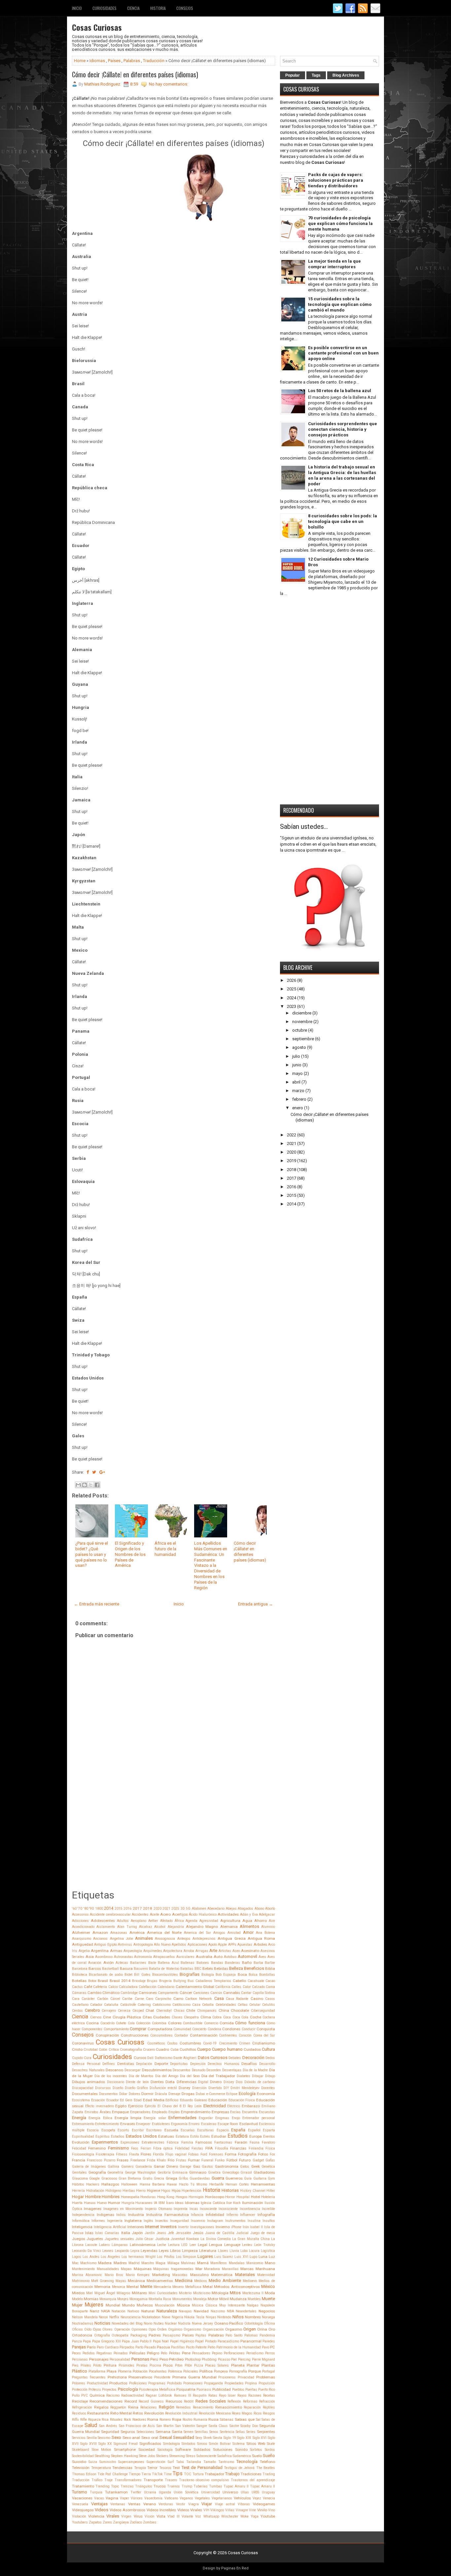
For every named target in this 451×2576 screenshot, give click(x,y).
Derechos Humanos (224, 2064)
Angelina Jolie (121, 1939)
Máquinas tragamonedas (173, 2269)
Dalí (150, 2058)
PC (273, 2347)
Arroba (189, 1951)
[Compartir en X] (91, 1485)
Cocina (92, 2023)
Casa (219, 1998)
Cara (76, 1999)
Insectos (162, 2221)
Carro (178, 1999)
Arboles (260, 1944)
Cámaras (79, 1993)
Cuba (174, 2050)
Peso (164, 2359)
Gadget (258, 2160)
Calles (236, 1987)
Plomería (125, 2371)
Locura (254, 2251)
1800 (99, 1909)
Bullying (180, 1981)
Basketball (110, 1969)
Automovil (247, 1956)
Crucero (149, 2050)
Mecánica (136, 2281)
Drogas (188, 2094)
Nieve (166, 2317)
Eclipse (232, 2094)
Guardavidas (200, 2178)
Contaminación (204, 2035)
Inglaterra (133, 2221)
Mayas (121, 2281)
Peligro (153, 2353)
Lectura (174, 2245)
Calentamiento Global (195, 1987)
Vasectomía (153, 2498)
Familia (187, 2142)
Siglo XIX (244, 2438)
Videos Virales (190, 2510)
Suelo (257, 2456)
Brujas (152, 1981)
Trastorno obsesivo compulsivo (204, 2480)
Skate (271, 2444)
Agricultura (230, 1921)
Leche (162, 2245)
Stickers (162, 2456)
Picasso (224, 2359)
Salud (91, 2425)
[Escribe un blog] (85, 1485)
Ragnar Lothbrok (159, 2395)
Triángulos (144, 2486)
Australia (204, 1957)
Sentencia (227, 2432)
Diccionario (116, 2082)
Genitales (79, 2172)
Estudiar (219, 2136)
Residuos (79, 2413)
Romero (165, 2420)
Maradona (212, 2269)
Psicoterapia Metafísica (157, 2390)
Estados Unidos (141, 2136)
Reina (133, 2407)
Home (80, 61)
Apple (222, 1945)
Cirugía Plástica (127, 2017)
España (238, 2130)
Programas (157, 2383)
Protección (80, 2390)
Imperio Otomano (158, 2209)
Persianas (80, 2359)
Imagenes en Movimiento (123, 2209)
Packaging (139, 2335)
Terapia (140, 2468)
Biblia (270, 1969)
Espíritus (103, 2136)
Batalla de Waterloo (164, 1969)
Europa (256, 2136)
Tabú (180, 2462)
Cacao (270, 1981)
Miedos (78, 2293)
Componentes (92, 2029)
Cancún (216, 1993)
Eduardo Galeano (193, 2100)
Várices (137, 2498)
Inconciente (208, 2209)
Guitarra (260, 2178)
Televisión (81, 2468)
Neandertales (246, 2311)
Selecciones (145, 2432)
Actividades (228, 1914)
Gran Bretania (130, 2178)
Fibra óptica (163, 2148)
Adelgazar (267, 1914)
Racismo (113, 2395)
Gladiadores (264, 2172)
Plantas (268, 2365)
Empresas (220, 2112)
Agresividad (209, 1921)
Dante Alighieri (185, 2058)
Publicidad (222, 2389)
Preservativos (140, 2377)
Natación (119, 2311)
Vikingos (217, 2510)
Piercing (244, 2359)
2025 (175, 1909)
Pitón (188, 2365)
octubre (300, 1030)
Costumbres (190, 2043)
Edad (138, 2100)
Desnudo (199, 2070)
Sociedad (147, 2449)
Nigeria (177, 2317)
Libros (175, 2251)
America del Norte (164, 1932)
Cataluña (111, 2005)
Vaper (124, 2498)
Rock (127, 2420)
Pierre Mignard (264, 2359)
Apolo (213, 1945)
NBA (230, 2311)
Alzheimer (81, 1932)
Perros (270, 2353)
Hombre (93, 2197)
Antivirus (125, 1945)
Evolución (81, 2142)
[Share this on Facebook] (88, 1472)
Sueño (269, 2456)
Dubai (200, 2094)
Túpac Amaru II (262, 2486)
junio (297, 1065)
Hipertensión (191, 2191)
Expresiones (130, 2142)
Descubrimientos (157, 2070)
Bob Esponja (226, 1975)
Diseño (118, 2088)
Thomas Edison (84, 2474)
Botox (92, 1981)
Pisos (168, 2365)
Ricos (258, 2413)
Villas (230, 2510)
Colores (175, 2023)
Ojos (97, 2329)
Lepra (135, 2251)
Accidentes (140, 1914)
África (179, 1921)
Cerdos (77, 2011)
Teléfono (267, 2462)
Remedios (183, 2407)
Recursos (174, 2401)
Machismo (88, 2263)
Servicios (79, 2438)
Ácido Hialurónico (203, 1914)
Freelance (138, 2160)
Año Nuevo (162, 1945)
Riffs (75, 2420)
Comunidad (182, 2029)
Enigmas (222, 2118)
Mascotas (180, 2275)
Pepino (217, 2353)
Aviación (95, 1963)
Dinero (216, 2082)
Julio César (144, 2239)
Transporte (153, 2480)
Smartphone (125, 2449)
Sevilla (92, 2438)
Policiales (191, 2371)
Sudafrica (225, 2456)
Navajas (185, 2311)
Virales (113, 2516)
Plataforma (97, 2371)
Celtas (243, 2005)
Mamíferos (219, 2263)
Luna (263, 2257)
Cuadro (162, 2049)
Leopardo (122, 2251)
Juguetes (95, 2239)
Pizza (199, 2365)
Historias (230, 2190)
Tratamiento (83, 2486)
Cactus (77, 1987)
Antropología (143, 1945)
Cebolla (208, 2005)
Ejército (150, 2106)
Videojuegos (83, 2510)
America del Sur (197, 1933)
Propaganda (213, 2383)
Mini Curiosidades (163, 2293)
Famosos (204, 2142)
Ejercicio (136, 2106)
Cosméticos (156, 2043)
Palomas (251, 2335)
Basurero (141, 1969)
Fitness (122, 2154)
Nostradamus (83, 2323)
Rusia (213, 2419)
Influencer (248, 2215)
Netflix (114, 2317)
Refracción (267, 2401)
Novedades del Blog (127, 2323)
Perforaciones (234, 2353)
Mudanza (238, 2299)
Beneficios (254, 1968)
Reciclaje (80, 2401)
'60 (74, 1909)
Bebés (208, 1969)
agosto (299, 1047)
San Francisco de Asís (137, 2426)
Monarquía (108, 2299)
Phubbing (209, 2359)
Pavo (265, 2347)
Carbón (103, 1999)
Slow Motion (102, 2450)
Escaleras (209, 2124)
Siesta (218, 2438)
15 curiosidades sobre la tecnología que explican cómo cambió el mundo (340, 304)
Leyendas (149, 2251)
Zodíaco (136, 2522)
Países (114, 61)
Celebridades (226, 2005)
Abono (259, 1909)
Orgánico (175, 2329)
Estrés (205, 2136)
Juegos (79, 2239)
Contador (181, 2035)
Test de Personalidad (202, 2467)
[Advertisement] (173, 1842)
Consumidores (161, 2035)
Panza (77, 2341)
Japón (137, 2233)
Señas (240, 2432)
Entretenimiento (107, 2124)
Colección (143, 2023)
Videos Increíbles (161, 2510)
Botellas (79, 1981)
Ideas (179, 2203)
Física (270, 2148)
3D (183, 1909)
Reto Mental (121, 2413)
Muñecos (145, 2305)
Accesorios (80, 1914)
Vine (252, 2510)
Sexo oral (150, 2438)
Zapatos (95, 2522)
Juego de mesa (263, 2233)
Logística (268, 2251)
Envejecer (143, 2124)
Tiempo (135, 2474)
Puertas (251, 2390)
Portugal (269, 2371)
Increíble (268, 2209)
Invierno (223, 2227)
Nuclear (171, 2323)
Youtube (268, 2516)
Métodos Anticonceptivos (237, 2287)
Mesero (178, 2287)
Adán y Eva (249, 1914)
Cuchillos (188, 2049)
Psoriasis (204, 2390)
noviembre (302, 1022)
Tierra (146, 2474)
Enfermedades (182, 2118)
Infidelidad (215, 2215)
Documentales (85, 2094)
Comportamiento (116, 2029)
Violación (79, 2516)
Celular (255, 2005)
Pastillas (178, 2347)
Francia (79, 2160)
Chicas (179, 2011)
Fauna (255, 2142)
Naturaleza (167, 2311)
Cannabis (232, 1993)
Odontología (254, 2323)
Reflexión (234, 2401)
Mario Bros (114, 2275)
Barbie (270, 1963)
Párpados (127, 2347)
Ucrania (150, 2492)
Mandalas (237, 2263)
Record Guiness (151, 2401)
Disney (185, 2088)
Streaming (177, 2456)
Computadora (160, 2029)
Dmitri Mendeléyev (245, 2088)
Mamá (203, 2263)
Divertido (215, 2088)
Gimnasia (180, 2172)
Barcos (95, 1969)
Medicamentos (160, 2281)
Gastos (207, 2167)
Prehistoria (117, 2377)
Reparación (252, 2407)
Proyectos (109, 2390)
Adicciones (80, 1921)
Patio (211, 2347)
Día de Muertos (141, 2076)
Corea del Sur (264, 2035)
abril (296, 1082)
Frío (171, 2160)
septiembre (303, 1039)
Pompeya (221, 2371)
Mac (75, 2263)
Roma (153, 2419)
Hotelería (268, 2197)
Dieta (170, 2082)
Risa (105, 2420)
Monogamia (139, 2299)
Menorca (119, 2287)
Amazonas (119, 1933)
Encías (235, 2112)
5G (188, 1909)
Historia (158, 8)
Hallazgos (110, 2184)
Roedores (139, 2420)
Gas (197, 2166)
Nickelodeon (151, 2317)
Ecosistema (81, 2100)
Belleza (236, 1968)
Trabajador (214, 2474)
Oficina (269, 2323)
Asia (90, 1957)
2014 (109, 1908)
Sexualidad (184, 2437)
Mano (270, 2263)
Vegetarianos (222, 2498)
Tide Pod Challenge (112, 2474)
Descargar (133, 2070)
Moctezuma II (253, 2293)
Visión (150, 2516)
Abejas (231, 1909)
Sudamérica (242, 2456)
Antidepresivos (204, 1939)
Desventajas (232, 2070)
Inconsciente (228, 2209)
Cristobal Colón (95, 2050)
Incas (194, 2209)
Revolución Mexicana (215, 2413)
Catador (96, 2005)
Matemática (222, 2275)
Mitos (235, 2293)
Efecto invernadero (100, 2106)
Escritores (154, 2130)
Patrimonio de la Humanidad (239, 2347)
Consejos (185, 8)
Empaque (120, 2112)
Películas (137, 2353)
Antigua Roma (261, 1938)
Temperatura (101, 2468)
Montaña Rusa (160, 2299)
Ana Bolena (265, 1933)
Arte (213, 1950)
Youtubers (80, 2522)
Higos (166, 2191)
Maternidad (266, 2275)
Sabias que (245, 2419)
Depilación (144, 2064)
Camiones (148, 1993)
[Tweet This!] (94, 1472)
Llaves (223, 2251)
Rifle (84, 2420)
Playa (112, 2371)
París (91, 2347)
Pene (186, 2353)
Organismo (192, 2329)
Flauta (134, 2154)
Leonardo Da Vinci (87, 2251)
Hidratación (95, 2191)
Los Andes (91, 2257)
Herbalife (216, 2184)
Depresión (198, 2064)
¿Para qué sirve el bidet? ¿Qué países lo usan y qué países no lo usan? (92, 1554)
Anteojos (184, 1939)
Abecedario (216, 1909)
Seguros (128, 2432)
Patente (201, 2347)
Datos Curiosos (213, 2058)
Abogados (245, 1909)
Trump (187, 2486)
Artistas (225, 1951)
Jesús (198, 2233)
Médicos (201, 2281)
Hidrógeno (113, 2191)
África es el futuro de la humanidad (165, 1549)
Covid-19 (210, 2043)
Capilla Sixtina (264, 1993)
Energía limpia (128, 2118)
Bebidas (221, 1969)
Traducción (154, 61)
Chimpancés (207, 2011)
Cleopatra (191, 2017)
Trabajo (232, 2474)
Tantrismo (226, 2462)
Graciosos (109, 2178)
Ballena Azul (168, 1963)
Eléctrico (234, 2106)
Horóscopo (215, 2197)
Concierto (199, 2029)
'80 (86, 1909)
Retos (138, 2413)
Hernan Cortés (237, 2184)
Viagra (193, 2504)
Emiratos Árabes (98, 2112)
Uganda (165, 2492)
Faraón (241, 2142)
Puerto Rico (267, 2390)
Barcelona (80, 1969)
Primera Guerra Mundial (194, 2377)
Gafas (270, 2160)
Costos (172, 2043)
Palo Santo (234, 2335)
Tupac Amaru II (236, 2486)
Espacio (223, 2130)
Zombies (150, 2522)
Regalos (101, 2407)
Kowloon (193, 2239)
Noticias (102, 2323)
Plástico (80, 2371)
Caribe (127, 1999)
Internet (152, 2227)
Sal (258, 2420)
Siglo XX (105, 2444)
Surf (171, 2462)
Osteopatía (120, 2335)
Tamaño (210, 2462)
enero (298, 1108)
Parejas (79, 2347)
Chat (150, 2010)
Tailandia (194, 2462)
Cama (270, 1987)
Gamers (127, 2167)
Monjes (123, 2299)
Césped (138, 2011)
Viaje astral (225, 2504)
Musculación (165, 2305)
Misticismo (202, 2293)
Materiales (245, 2275)
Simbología (172, 2444)
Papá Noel (161, 2341)
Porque (255, 2371)
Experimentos (105, 2142)
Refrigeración (82, 2407)
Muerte (268, 2299)
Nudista (184, 2323)
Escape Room (228, 2124)
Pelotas (175, 2353)
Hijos (176, 2190)
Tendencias (122, 2468)
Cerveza (124, 2011)
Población (140, 2371)
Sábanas (227, 2420)
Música (183, 2305)
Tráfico (97, 2480)
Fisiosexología (83, 2154)
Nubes (159, 2323)
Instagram (215, 2221)
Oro (272, 2329)
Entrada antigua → (256, 1604)
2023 (292, 1006)
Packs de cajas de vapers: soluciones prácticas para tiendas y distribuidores (336, 180)
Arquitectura (173, 1951)
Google (94, 2178)
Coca (227, 2017)
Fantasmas (223, 2142)
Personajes (99, 2359)
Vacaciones (82, 2498)
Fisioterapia (105, 2154)
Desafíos (249, 2064)
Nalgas (253, 2305)
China (224, 2010)
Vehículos (242, 2498)
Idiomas (97, 61)
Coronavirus (83, 2043)
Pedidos (89, 2353)
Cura (88, 2058)
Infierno (232, 2215)
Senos (214, 2432)
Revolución (154, 2413)
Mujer (77, 2305)
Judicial (242, 2233)
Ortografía (102, 2335)
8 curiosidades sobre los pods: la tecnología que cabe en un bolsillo (343, 521)
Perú (154, 2359)
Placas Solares (217, 2365)
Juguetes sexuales (119, 2239)
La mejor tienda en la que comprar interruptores (334, 264)
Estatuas (166, 2136)
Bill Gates (142, 1975)
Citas (147, 2017)
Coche (256, 2017)
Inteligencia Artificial (110, 2227)
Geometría (115, 2172)
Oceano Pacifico (229, 2323)
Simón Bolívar (220, 2444)
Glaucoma (80, 2178)
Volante (187, 2516)
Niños (238, 2317)
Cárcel (115, 1999)
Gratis (148, 2178)
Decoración (253, 2058)
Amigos (219, 1933)
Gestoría (164, 2172)
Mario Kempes (138, 2275)
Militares (139, 2293)
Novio (148, 2323)
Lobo (244, 2251)
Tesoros (165, 2468)
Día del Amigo (167, 2076)
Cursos (140, 2058)
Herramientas (263, 2184)
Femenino (97, 2148)
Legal (203, 2245)
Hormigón (196, 2197)
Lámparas (120, 2245)
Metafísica (193, 2287)
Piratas (142, 2365)
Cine (107, 2017)
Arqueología (133, 1951)
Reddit (189, 2401)
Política (206, 2371)
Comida (227, 2023)
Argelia (84, 1951)
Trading (269, 2474)
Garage (185, 2167)
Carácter (88, 1999)
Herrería (78, 2191)
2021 (166, 1909)
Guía (248, 2178)
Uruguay (268, 2492)
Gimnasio (198, 2172)
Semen (189, 2432)
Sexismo (104, 2438)
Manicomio (255, 2263)
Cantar (246, 1993)
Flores (146, 2154)
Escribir (138, 2130)
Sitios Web (256, 2444)
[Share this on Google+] (102, 1472)
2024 (292, 998)
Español (254, 2130)
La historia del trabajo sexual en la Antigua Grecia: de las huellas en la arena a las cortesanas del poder (342, 475)
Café (88, 1987)
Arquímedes (153, 1951)
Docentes (268, 2088)
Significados (150, 2444)
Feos (135, 2148)
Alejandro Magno (202, 1927)
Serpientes (266, 2432)
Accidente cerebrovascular (110, 1914)
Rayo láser (227, 2395)
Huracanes (144, 2203)
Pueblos (238, 2390)
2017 (137, 1908)
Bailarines (138, 1963)
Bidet (128, 1975)
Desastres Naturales (88, 2070)
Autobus (230, 1957)
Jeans (161, 2233)
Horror (230, 2197)
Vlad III (173, 2516)
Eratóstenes (161, 2124)
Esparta (269, 2130)
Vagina (112, 2498)
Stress (191, 2456)
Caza (196, 2005)
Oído (88, 2329)
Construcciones (135, 2035)
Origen (250, 2329)
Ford (204, 2154)
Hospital (243, 2197)
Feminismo (119, 2148)
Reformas (250, 2401)
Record (131, 2401)
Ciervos (96, 2017)
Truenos (173, 2486)
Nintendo (224, 2317)
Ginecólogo (231, 2172)
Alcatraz (146, 1927)
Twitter (136, 2492)
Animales (144, 1938)
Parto (139, 2347)
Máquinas (143, 2269)
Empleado (159, 2112)
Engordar (206, 2118)
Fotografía (247, 2154)
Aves (262, 1957)
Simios (202, 2444)
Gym (271, 2178)
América (137, 1932)
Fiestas (197, 2148)
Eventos (269, 2136)
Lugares (205, 2256)
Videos (102, 2510)
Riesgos (269, 2413)
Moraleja (200, 2299)
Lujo (253, 2257)
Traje (108, 2480)
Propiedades (234, 2383)
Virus (138, 2516)
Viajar (207, 2504)
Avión (109, 1963)
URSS (255, 2492)
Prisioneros (227, 2377)
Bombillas (267, 1975)
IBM (162, 2203)
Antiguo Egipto (105, 1945)
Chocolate (240, 2010)
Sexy (199, 2438)
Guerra (218, 2178)
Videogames (264, 2504)
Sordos (270, 2450)
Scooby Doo (249, 2426)
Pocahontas (158, 2371)
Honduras (148, 2197)
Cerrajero (109, 2011)
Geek (256, 2166)
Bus (191, 1981)
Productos (118, 2383)
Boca (242, 1974)
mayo (297, 1073)
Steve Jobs (147, 2456)
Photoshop (193, 2359)
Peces (76, 2353)
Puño (76, 2395)
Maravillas (230, 2269)
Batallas (187, 1969)
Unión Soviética (186, 2492)
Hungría (128, 2203)
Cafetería (100, 1987)
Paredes (269, 2341)
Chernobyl (164, 2011)
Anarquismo (82, 1939)
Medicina (184, 2281)
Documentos (108, 2094)
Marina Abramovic (87, 2275)
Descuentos (182, 2070)
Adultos (123, 1921)
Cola (131, 2023)
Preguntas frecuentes (89, 2377)
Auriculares (185, 1957)
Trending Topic (107, 2486)
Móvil (224, 2299)
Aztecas (122, 1963)
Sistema (239, 2444)
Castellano (80, 2005)
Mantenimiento (83, 2269)
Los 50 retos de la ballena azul (340, 391)
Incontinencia (250, 2209)
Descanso (114, 2070)
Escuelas (188, 2130)
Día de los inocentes (111, 2076)
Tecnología (247, 2462)
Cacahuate (256, 1981)
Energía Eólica (100, 2118)
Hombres (111, 2197)
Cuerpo (204, 2049)
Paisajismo (172, 2335)
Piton (179, 2365)
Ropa (177, 2419)
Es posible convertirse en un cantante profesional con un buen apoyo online (343, 353)
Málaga (173, 2263)
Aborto (270, 1909)
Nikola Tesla (194, 2317)
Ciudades (162, 2017)
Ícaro (170, 2203)
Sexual (166, 2437)
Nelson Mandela (85, 2317)
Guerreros (234, 2178)
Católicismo (181, 2005)
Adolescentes (103, 1921)
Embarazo (251, 2106)
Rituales (116, 2420)
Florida (158, 2154)
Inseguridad (179, 2221)
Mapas (126, 2269)
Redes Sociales (211, 2401)
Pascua (163, 2347)
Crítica (114, 2050)
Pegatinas (104, 2353)
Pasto (190, 2347)
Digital (203, 2082)
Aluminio (268, 1927)
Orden (162, 2329)
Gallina (113, 2167)
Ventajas (99, 2504)
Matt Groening (103, 2281)
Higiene (154, 2190)
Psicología (128, 2389)
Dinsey (229, 2082)
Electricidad (215, 2106)
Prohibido (174, 2383)
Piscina (155, 2365)
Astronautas (123, 1957)
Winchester (230, 2516)
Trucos (160, 2486)
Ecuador (113, 2100)
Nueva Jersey (202, 2323)
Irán (246, 2227)
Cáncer (186, 1993)
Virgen (126, 2516)
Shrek (208, 2438)
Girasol (246, 2172)
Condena (214, 2029)
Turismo (80, 2492)
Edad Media (154, 2100)
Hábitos (78, 2184)
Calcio (113, 1987)
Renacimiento (203, 2407)
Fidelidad (182, 2148)
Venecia (269, 2498)
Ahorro (260, 1921)
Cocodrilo (107, 2023)
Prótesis (95, 2390)
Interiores (136, 2227)
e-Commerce (216, 2094)
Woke (244, 2516)
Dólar (123, 2094)
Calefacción (148, 1987)
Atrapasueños (164, 1957)
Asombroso (104, 1957)
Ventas (134, 2504)
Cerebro (92, 2010)
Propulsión (267, 2383)
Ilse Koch (233, 2203)
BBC (198, 1969)
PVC (85, 2395)
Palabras (132, 61)
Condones (231, 2029)
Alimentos (249, 1926)
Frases (123, 2160)
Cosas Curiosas (97, 27)
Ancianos (100, 1939)
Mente (146, 2286)
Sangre (202, 2426)
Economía (266, 2094)
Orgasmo (234, 2329)
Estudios (238, 2136)
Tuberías (201, 2486)
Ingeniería (115, 2221)
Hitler (271, 2191)
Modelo (77, 2299)
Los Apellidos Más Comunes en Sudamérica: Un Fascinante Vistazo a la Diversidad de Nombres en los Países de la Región (211, 1565)
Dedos (270, 2058)
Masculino (199, 2275)
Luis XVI (241, 2257)
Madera (105, 2263)
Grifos (183, 2178)
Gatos (245, 2167)
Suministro (108, 2462)
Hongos (182, 2197)
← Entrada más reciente (97, 1604)
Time (168, 2474)
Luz (272, 2257)
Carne (139, 1999)
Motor (213, 2299)
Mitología (220, 2293)
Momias (91, 2299)
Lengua (216, 2245)
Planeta (238, 2365)
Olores (107, 2329)
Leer (193, 2245)
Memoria (102, 2287)
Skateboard (81, 2450)
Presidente (162, 2377)
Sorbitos (256, 2450)
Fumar (194, 2160)
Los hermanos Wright (139, 2257)
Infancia (197, 2215)
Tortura (198, 2474)
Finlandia (256, 2148)
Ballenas (188, 1963)
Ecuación (98, 2100)
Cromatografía (131, 2050)
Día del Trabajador (218, 2076)
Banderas (232, 1963)
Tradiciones (251, 2474)
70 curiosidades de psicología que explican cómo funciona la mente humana (340, 223)
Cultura (268, 2049)
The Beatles (266, 2468)
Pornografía (238, 2371)
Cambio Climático (104, 1993)
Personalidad (120, 2359)
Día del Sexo (190, 2076)
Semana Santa (169, 2432)
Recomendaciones (106, 2401)
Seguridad (110, 2432)
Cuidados (252, 2049)
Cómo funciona (250, 2023)
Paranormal (251, 2341)
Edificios (172, 2100)
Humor (114, 2203)
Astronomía (143, 1957)
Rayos (242, 2395)
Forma (231, 2154)
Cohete (121, 2023)
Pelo (164, 2353)
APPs (232, 1945)
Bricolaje (139, 1981)
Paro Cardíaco (108, 2347)
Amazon (100, 1932)
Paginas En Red (235, 2568)
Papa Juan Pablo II (137, 2341)
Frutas (181, 2160)
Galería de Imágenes (89, 2167)
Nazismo (218, 2311)
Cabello (239, 1981)
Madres (120, 2263)
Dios (239, 2082)
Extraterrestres (153, 2142)
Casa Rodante (237, 1999)
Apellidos (179, 1945)
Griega (172, 2178)
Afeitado (166, 1921)
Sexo (116, 2437)
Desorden (214, 2070)
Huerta (77, 2203)
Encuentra (250, 2112)
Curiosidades (104, 8)
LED (184, 2245)
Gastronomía (227, 2166)
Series (251, 2432)
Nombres (253, 2317)
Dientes (157, 2082)
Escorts (123, 2130)
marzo (298, 1091)
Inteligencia (82, 2227)
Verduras (166, 2504)
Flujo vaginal (176, 2154)
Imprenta (181, 2209)
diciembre (302, 1013)
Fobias (193, 2154)
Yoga (255, 2516)
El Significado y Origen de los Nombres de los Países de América (130, 1554)
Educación (218, 2100)
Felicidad (79, 2148)
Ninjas (211, 2317)
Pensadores (201, 2353)
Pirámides (126, 2365)
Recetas (269, 2395)
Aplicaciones (197, 1945)
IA (156, 2203)
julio (296, 1056)
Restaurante (98, 2413)
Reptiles (269, 2407)
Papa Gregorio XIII (106, 2341)
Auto (218, 1957)
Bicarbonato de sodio (106, 1975)
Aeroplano (139, 1921)
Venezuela (80, 2504)
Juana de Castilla (220, 2233)
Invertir (183, 2227)
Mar (199, 2269)
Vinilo (262, 2510)
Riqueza (94, 2420)
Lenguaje (232, 2245)
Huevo (102, 2203)
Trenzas (127, 2486)
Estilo (194, 2136)
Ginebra (214, 2172)
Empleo (174, 2112)
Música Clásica (205, 2305)
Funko (220, 2160)
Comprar (138, 2029)
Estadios (118, 2136)
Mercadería (162, 2287)
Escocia (93, 2130)
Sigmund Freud (126, 2444)
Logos (77, 2257)
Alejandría (176, 1927)
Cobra (217, 2017)
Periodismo (255, 2353)
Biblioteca (80, 1975)
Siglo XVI (260, 2438)
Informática (81, 2221)
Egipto (121, 2106)
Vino (272, 2510)
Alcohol (160, 1927)
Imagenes (93, 2209)
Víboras (244, 2504)
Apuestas (245, 1945)
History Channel (253, 2191)
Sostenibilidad (83, 2456)
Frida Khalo (156, 2160)
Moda (270, 2293)
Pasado (150, 2347)
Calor (247, 1987)
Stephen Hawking (124, 2456)
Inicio (77, 8)
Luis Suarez (224, 2257)
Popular (293, 75)
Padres (155, 2335)
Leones (108, 2251)
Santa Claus (218, 2426)
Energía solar (155, 2118)
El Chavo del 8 (169, 2106)
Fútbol (232, 2160)
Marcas (247, 2269)
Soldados (202, 2449)
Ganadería (144, 2167)
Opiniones (139, 2329)
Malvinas (188, 2263)
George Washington (140, 2172)
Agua (247, 1921)
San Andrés (108, 2426)
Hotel (256, 2197)
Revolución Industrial (181, 2413)
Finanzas (238, 2148)
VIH (206, 2510)
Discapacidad (83, 2088)
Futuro (245, 2160)
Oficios (77, 2329)
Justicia (162, 2239)
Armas (116, 1951)
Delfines (109, 2064)
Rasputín (200, 2395)
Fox (272, 2154)
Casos (270, 1999)
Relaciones (149, 2407)
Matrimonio (81, 2281)
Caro (150, 1999)
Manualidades (108, 2269)
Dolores (135, 2094)
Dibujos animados (88, 2082)
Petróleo (176, 2359)
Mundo (128, 2305)
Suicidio (79, 2462)
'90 (91, 1909)
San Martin (165, 2426)
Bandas (217, 1963)
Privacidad (246, 2377)
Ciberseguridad (263, 2011)
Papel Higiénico (182, 2341)
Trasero (171, 2480)
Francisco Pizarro (101, 2160)
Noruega (268, 2317)
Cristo (77, 2049)
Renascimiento (229, 2407)
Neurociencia (131, 2317)
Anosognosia (165, 1939)
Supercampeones (131, 2462)
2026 (292, 980)
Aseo (236, 1951)
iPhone (236, 2227)
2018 (148, 1908)
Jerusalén (183, 2233)
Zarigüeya (121, 2522)
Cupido (77, 2058)
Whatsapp (211, 2516)
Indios (121, 2215)
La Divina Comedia (216, 2239)
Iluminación (253, 2203)
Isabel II (256, 2227)
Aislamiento (106, 1927)
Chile (191, 2010)
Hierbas (129, 2191)
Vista (161, 2516)
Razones (255, 2395)
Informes (98, 2221)
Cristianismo (264, 2043)
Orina (262, 2329)
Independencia (83, 2215)
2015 (119, 1909)
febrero (299, 1099)
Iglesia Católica (213, 2203)
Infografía (266, 2215)
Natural (148, 2311)
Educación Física (242, 2100)
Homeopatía (130, 2197)
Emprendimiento (196, 2112)
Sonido (241, 2449)
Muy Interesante (232, 2305)
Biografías (190, 1974)
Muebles (254, 2299)
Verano (150, 2504)
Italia (126, 2233)
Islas (89, 2233)
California (223, 1987)
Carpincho (163, 1999)
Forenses (216, 2154)
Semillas (201, 2432)
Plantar (253, 2365)
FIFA (209, 2148)
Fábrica (173, 2142)
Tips (178, 2474)
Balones (203, 1963)
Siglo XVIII (88, 2444)
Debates (235, 2058)
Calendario (166, 1987)
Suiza (93, 2462)
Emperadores (140, 2112)
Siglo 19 (230, 2438)
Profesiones (138, 2383)
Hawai (172, 2184)
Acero (165, 1914)
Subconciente (206, 2456)
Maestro (148, 2263)
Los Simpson (186, 2257)
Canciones (201, 1993)
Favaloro (268, 2142)
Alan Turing (127, 1927)
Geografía (97, 2172)
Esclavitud (249, 2124)
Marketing (161, 2275)
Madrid (134, 2263)
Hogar (78, 2197)
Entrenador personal (259, 2118)
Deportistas (179, 2064)
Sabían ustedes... (304, 827)
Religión (167, 2407)
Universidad (210, 2492)
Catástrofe (128, 2005)
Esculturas (206, 2130)
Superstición (156, 2462)
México (268, 2286)
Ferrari (146, 2148)
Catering (144, 2005)
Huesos (90, 2203)
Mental (133, 2287)
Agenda (191, 1921)
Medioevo (250, 2281)
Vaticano (171, 2498)
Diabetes (243, 2076)
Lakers (104, 2245)
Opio (152, 2329)
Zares (107, 2522)
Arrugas (202, 1951)
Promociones (193, 2383)
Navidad (201, 2311)
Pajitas (201, 2335)
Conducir (249, 2029)
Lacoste (91, 2245)
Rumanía (200, 2420)
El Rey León (192, 2106)
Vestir (181, 2504)
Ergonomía (179, 2124)
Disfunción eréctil (163, 2088)
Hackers (93, 2184)
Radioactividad (133, 2395)
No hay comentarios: (169, 84)
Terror (152, 2468)
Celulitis (269, 2005)
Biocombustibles (165, 1975)
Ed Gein (126, 2100)
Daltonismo (164, 2058)
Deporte (161, 2064)
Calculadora (128, 1987)
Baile (152, 1963)
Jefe (171, 2233)
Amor (248, 1932)
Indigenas (105, 2215)
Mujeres (94, 2305)
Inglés (148, 2221)
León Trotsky (265, 2245)
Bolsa (253, 1975)
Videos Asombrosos (127, 2510)
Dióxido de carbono (260, 2082)
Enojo (236, 2118)
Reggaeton (118, 2407)
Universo (230, 2492)
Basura (126, 1969)
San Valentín (185, 2426)
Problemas (266, 2377)
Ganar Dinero (166, 2166)
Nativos (133, 2311)
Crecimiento (228, 2043)
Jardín (150, 2233)
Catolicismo (162, 2005)
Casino (257, 1999)
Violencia (96, 2516)
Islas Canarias (107, 2233)
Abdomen (199, 1909)
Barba (258, 1963)
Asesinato (250, 1951)
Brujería (165, 1981)
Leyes (164, 2251)
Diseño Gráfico (137, 2088)
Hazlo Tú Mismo (193, 2184)
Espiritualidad (83, 2136)
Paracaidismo (228, 2341)
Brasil (103, 1981)
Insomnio (198, 2221)
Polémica (175, 2371)
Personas (140, 2359)
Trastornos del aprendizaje (253, 2480)
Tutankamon (116, 2492)
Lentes (247, 2245)
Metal (208, 2287)
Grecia (159, 2178)
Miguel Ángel (105, 2293)
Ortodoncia (82, 2335)
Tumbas (216, 2486)
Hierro (141, 2191)
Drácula (161, 2094)
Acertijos (180, 1914)
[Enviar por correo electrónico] (78, 1485)
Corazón (245, 2035)
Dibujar (258, 2076)
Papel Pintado (206, 2341)
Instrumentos (235, 2221)
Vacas (99, 2498)
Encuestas (267, 2112)
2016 (127, 1909)
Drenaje (174, 2094)
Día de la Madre (255, 2070)
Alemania (229, 1927)
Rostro (187, 2420)
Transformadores (128, 2480)
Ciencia (133, 8)
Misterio (185, 2293)
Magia (160, 2263)
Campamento (168, 1993)
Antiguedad (83, 1944)
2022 (292, 1135)
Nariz (94, 2311)
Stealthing (102, 2456)
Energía (79, 2118)
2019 (292, 1161)
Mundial (113, 2305)
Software (183, 2449)
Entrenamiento (83, 2124)
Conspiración (107, 2035)
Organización (213, 2329)
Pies (75, 2365)
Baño (247, 1963)
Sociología (165, 2450)
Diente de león (137, 2082)
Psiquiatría (186, 2389)
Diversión (199, 2088)
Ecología (247, 2094)
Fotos (263, 2154)
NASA (105, 2311)
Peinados (121, 2353)
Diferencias (187, 2082)
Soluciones (223, 2449)
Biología (208, 1975)
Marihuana (265, 2269)
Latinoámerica (143, 2245)
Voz (198, 2516)
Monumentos (182, 2299)
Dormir (147, 2094)
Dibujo (270, 2076)
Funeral (207, 2160)
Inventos (169, 2227)
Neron (103, 2317)
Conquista (266, 2029)
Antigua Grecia (231, 1938)
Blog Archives (346, 75)
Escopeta (108, 2130)
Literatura (208, 2251)
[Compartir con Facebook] (97, 1485)
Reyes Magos (242, 2413)
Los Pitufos (166, 2257)
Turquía (96, 2492)
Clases (177, 2017)
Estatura (182, 2136)
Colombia (159, 2023)
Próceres (79, 2383)
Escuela (171, 2130)
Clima (206, 2017)
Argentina (100, 1951)
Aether (153, 1921)
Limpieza (190, 2251)
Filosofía (222, 2148)
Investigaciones (202, 2227)
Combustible (193, 2023)
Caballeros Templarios (213, 1981)
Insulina (254, 2221)
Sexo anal (131, 2438)
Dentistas (126, 2064)
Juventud (178, 2239)
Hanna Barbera (152, 2184)
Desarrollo (267, 2064)
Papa (87, 2341)
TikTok (157, 2474)
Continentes (228, 2035)
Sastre (234, 2426)
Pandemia (267, 2335)
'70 (80, 1909)
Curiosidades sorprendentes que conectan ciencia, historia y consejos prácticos (343, 429)
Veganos (186, 2498)
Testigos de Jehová (239, 2468)
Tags (316, 75)
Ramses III (183, 2395)
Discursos (103, 2088)
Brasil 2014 (120, 1981)
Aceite (155, 1914)
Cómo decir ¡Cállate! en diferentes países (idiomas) (135, 74)
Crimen (245, 2043)
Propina (251, 2383)
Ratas (213, 2395)
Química (97, 2395)
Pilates (86, 2365)
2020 (157, 1909)
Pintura (110, 2365)
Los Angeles (110, 2257)
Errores (194, 2124)
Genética (268, 2167)
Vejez (257, 2498)
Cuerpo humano (227, 2049)
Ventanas (118, 2504)
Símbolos (189, 2444)
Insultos (269, 2221)
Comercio (211, 2023)
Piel (234, 2359)
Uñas (245, 2492)
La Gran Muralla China (251, 2239)
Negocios (267, 2311)
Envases (128, 2124)
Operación (122, 2329)
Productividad (97, 2383)
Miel (89, 2293)
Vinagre (242, 2510)
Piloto (97, 2365)
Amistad (234, 1933)
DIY (226, 2088)
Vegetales (202, 2498)
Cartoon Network (199, 1999)
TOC (188, 2474)
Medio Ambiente (225, 2281)
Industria (136, 2215)
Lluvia (234, 2251)
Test (176, 2468)
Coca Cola (241, 2017)
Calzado (258, 1987)
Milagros (123, 2293)
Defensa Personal (86, 2064)
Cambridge (129, 1993)
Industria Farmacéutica (168, 2215)
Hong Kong (166, 2197)
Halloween (129, 2184)
